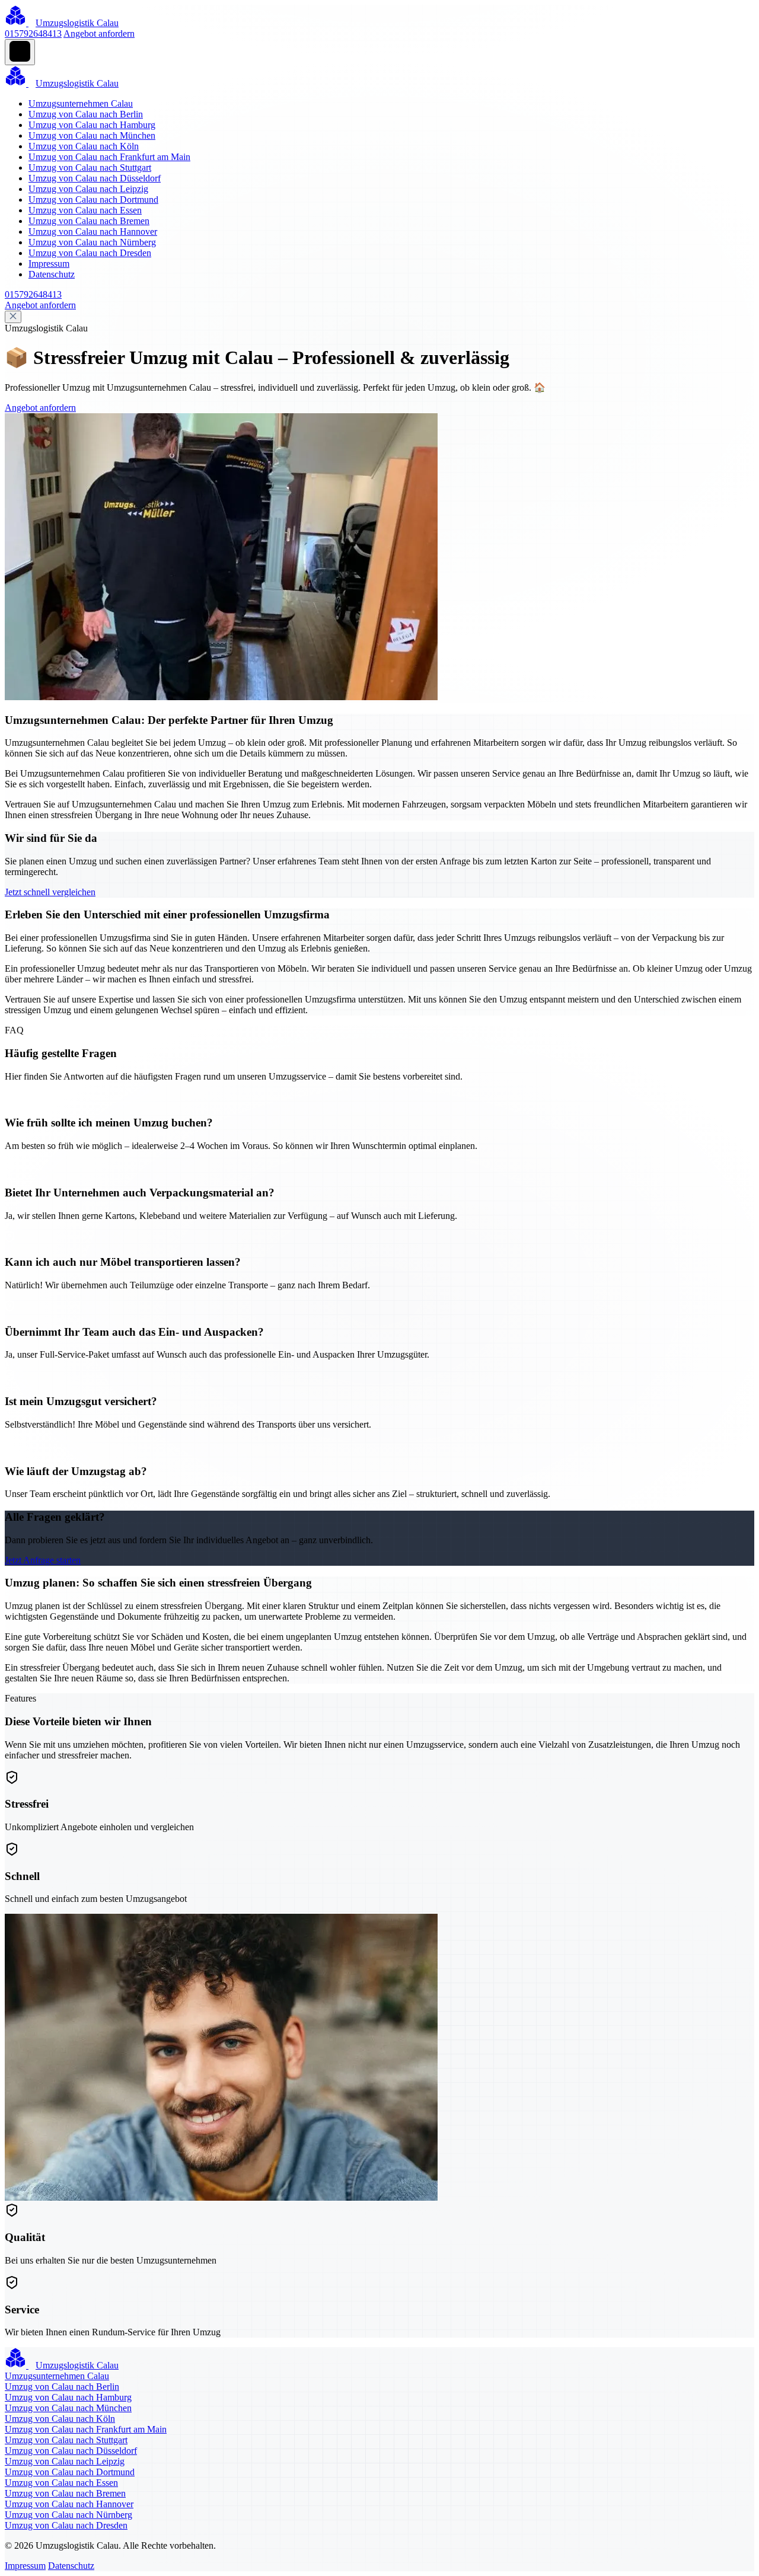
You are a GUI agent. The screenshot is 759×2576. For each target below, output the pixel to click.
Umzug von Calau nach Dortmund (93, 199)
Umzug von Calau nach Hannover (93, 232)
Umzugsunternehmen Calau (81, 103)
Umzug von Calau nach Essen (85, 210)
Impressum (49, 264)
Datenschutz (52, 274)
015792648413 (33, 33)
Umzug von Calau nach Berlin (86, 114)
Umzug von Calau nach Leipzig (88, 189)
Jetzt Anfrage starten (43, 1560)
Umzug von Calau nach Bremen (89, 221)
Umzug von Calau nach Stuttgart (90, 167)
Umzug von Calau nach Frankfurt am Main (109, 157)
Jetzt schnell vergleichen (50, 892)
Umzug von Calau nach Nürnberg (92, 242)
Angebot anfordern (99, 33)
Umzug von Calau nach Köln (84, 146)
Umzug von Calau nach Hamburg (92, 125)
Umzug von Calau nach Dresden (90, 253)
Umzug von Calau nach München (92, 135)
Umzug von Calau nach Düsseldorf (95, 178)
